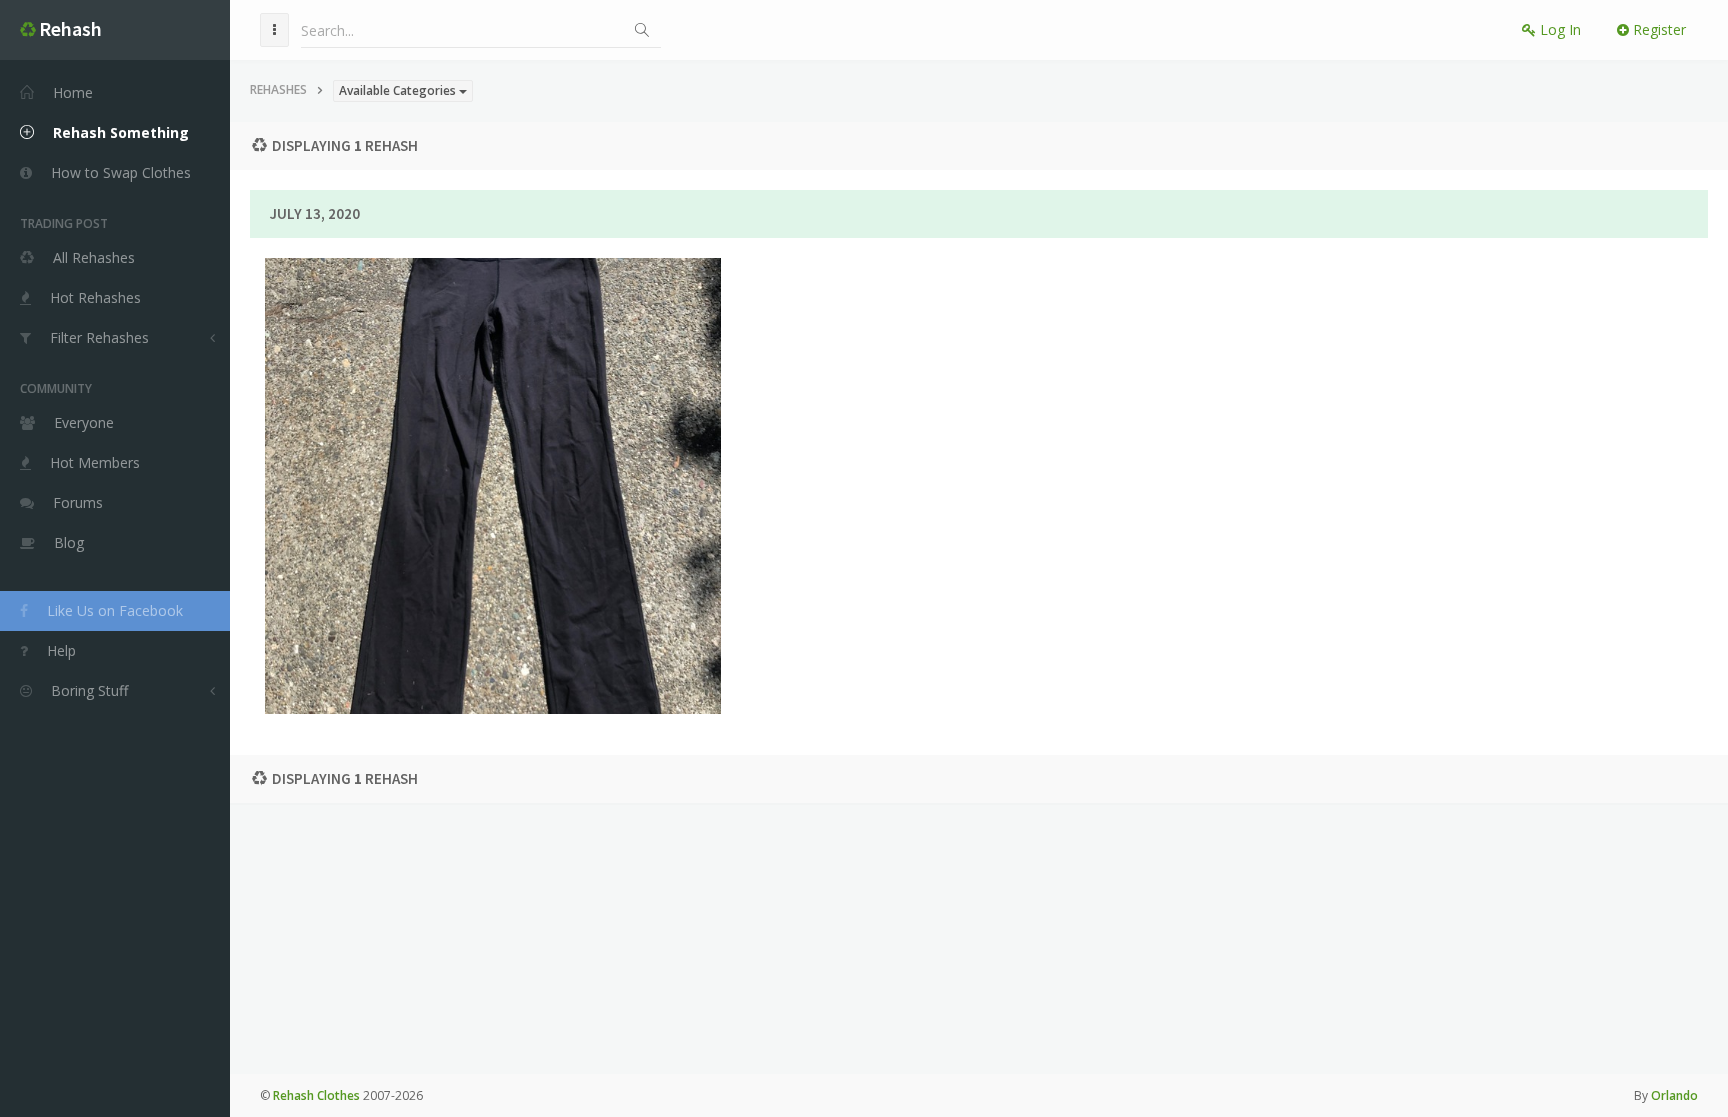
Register (1657, 29)
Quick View (505, 551)
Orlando (1674, 1095)
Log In (1558, 29)
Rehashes (278, 89)
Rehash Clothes (316, 1095)
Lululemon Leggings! (493, 417)
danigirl (574, 474)
